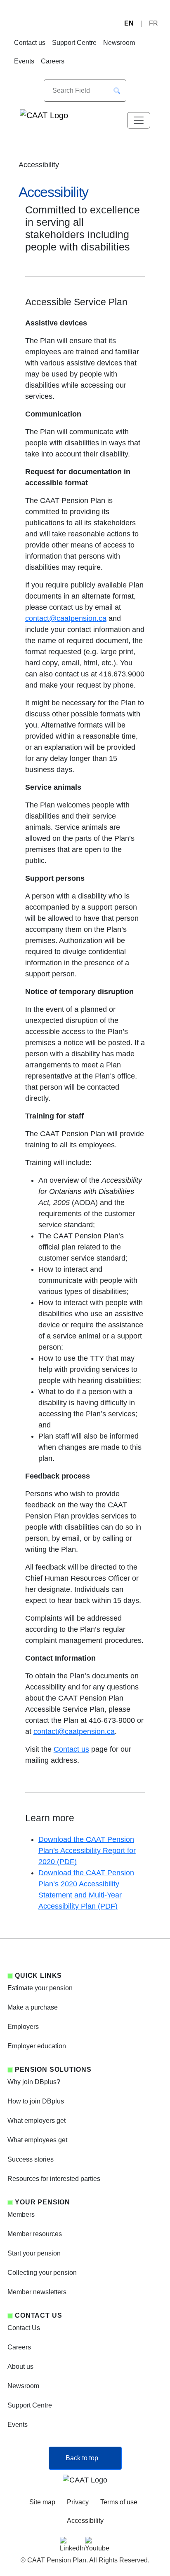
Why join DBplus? (34, 2082)
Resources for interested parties (54, 2179)
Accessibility (85, 2521)
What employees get (37, 2140)
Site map (42, 2502)
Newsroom (119, 43)
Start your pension (34, 2253)
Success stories (31, 2159)
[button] (117, 91)
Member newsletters (37, 2292)
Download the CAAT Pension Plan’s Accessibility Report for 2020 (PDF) (87, 1851)
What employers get (37, 2121)
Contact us (30, 43)
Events (24, 61)
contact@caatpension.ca (66, 618)
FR (153, 23)
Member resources (35, 2234)
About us (20, 2367)
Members (21, 2215)
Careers (53, 61)
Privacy (78, 2502)
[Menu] (139, 120)
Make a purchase (33, 2007)
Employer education (37, 2046)
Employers (23, 2027)
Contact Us (24, 2328)
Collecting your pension (42, 2273)
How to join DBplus (36, 2101)
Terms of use (119, 2502)
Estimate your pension (40, 1988)
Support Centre (74, 43)
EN (129, 23)
